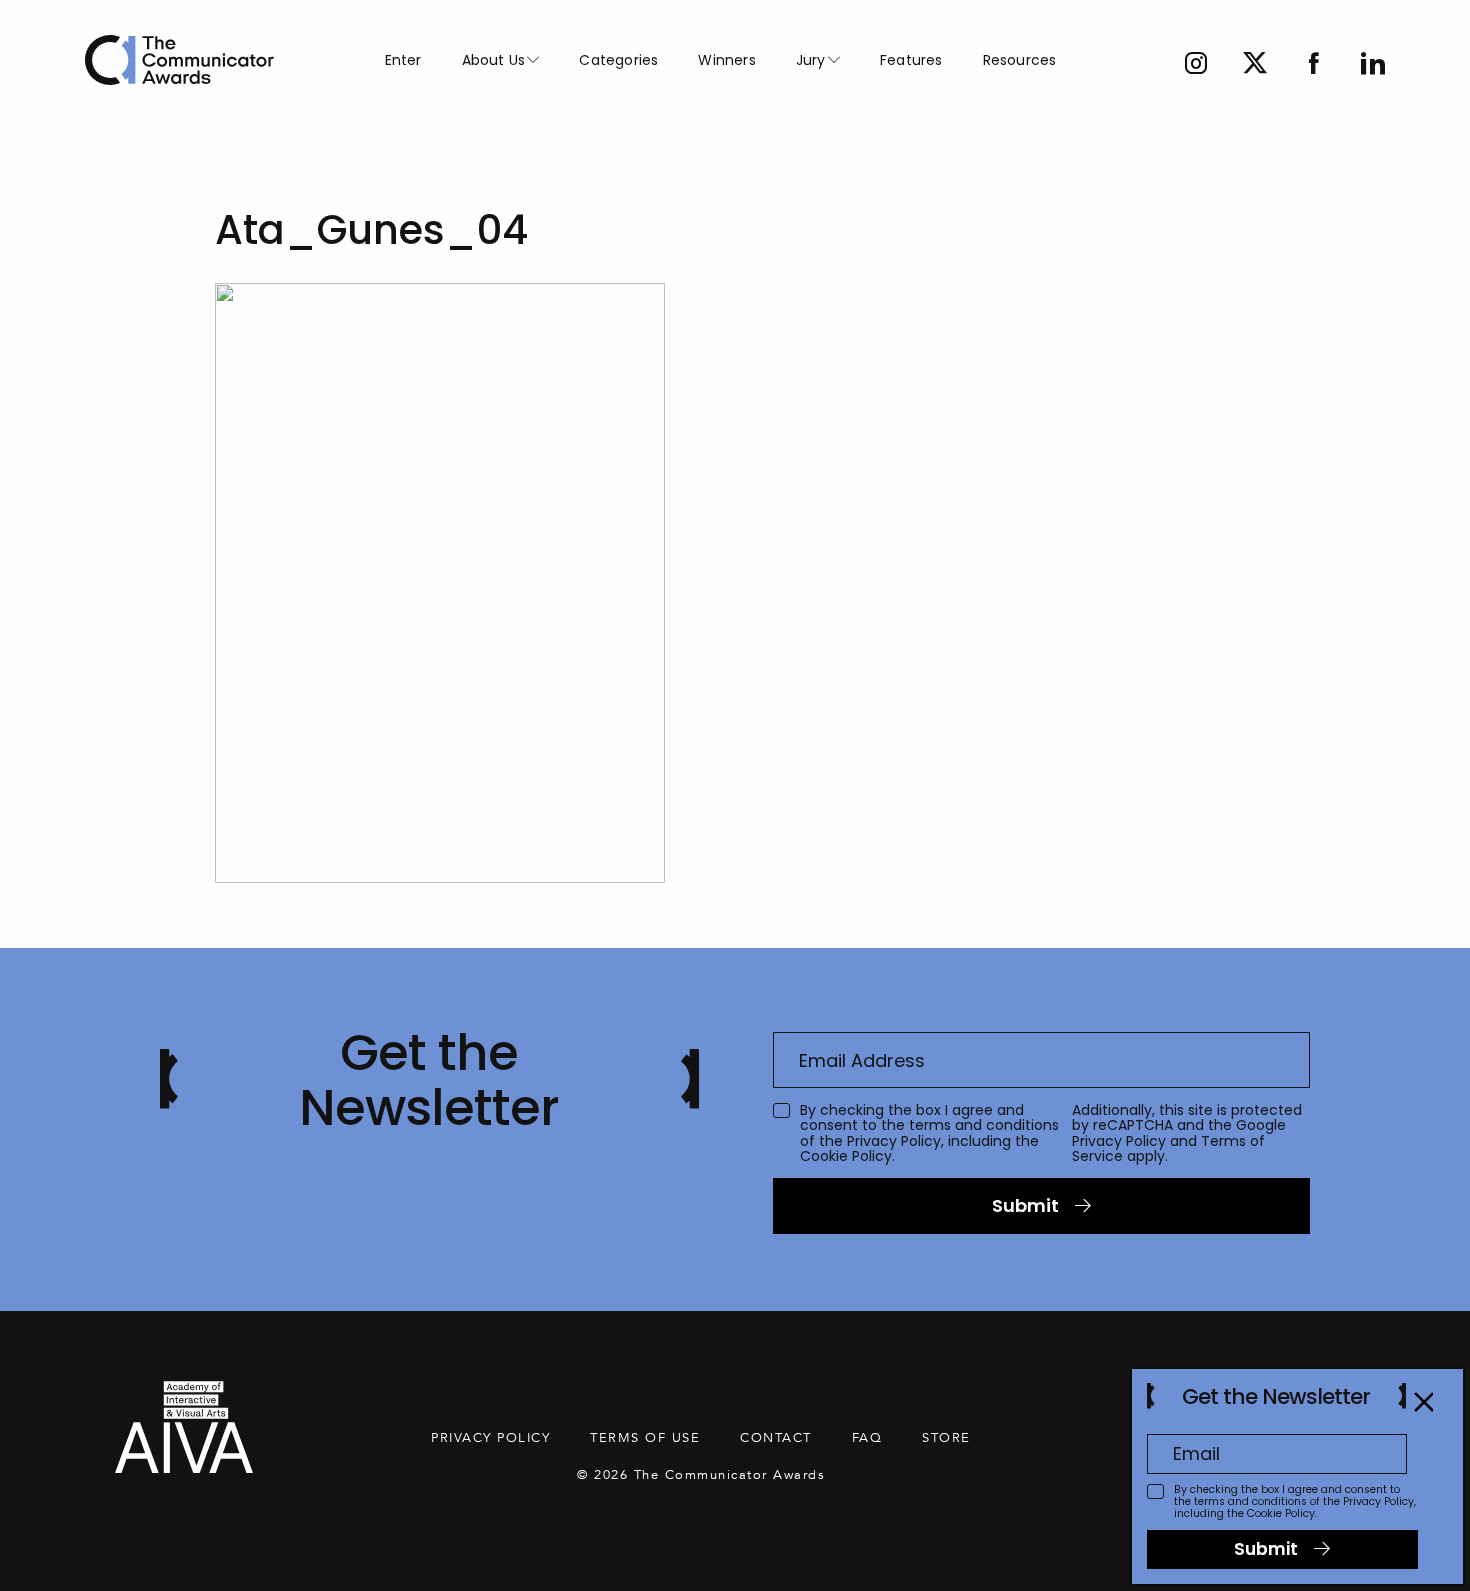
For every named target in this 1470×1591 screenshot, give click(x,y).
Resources (1020, 60)
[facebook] (1314, 65)
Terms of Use (645, 1438)
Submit (1025, 1205)
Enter (403, 60)
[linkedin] (1373, 65)
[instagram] (1196, 65)
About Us (494, 60)
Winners (726, 60)
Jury (811, 60)
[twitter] (1255, 65)
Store (946, 1438)
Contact (776, 1438)
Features (911, 60)
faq (867, 1438)
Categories (618, 60)
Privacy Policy (894, 1141)
